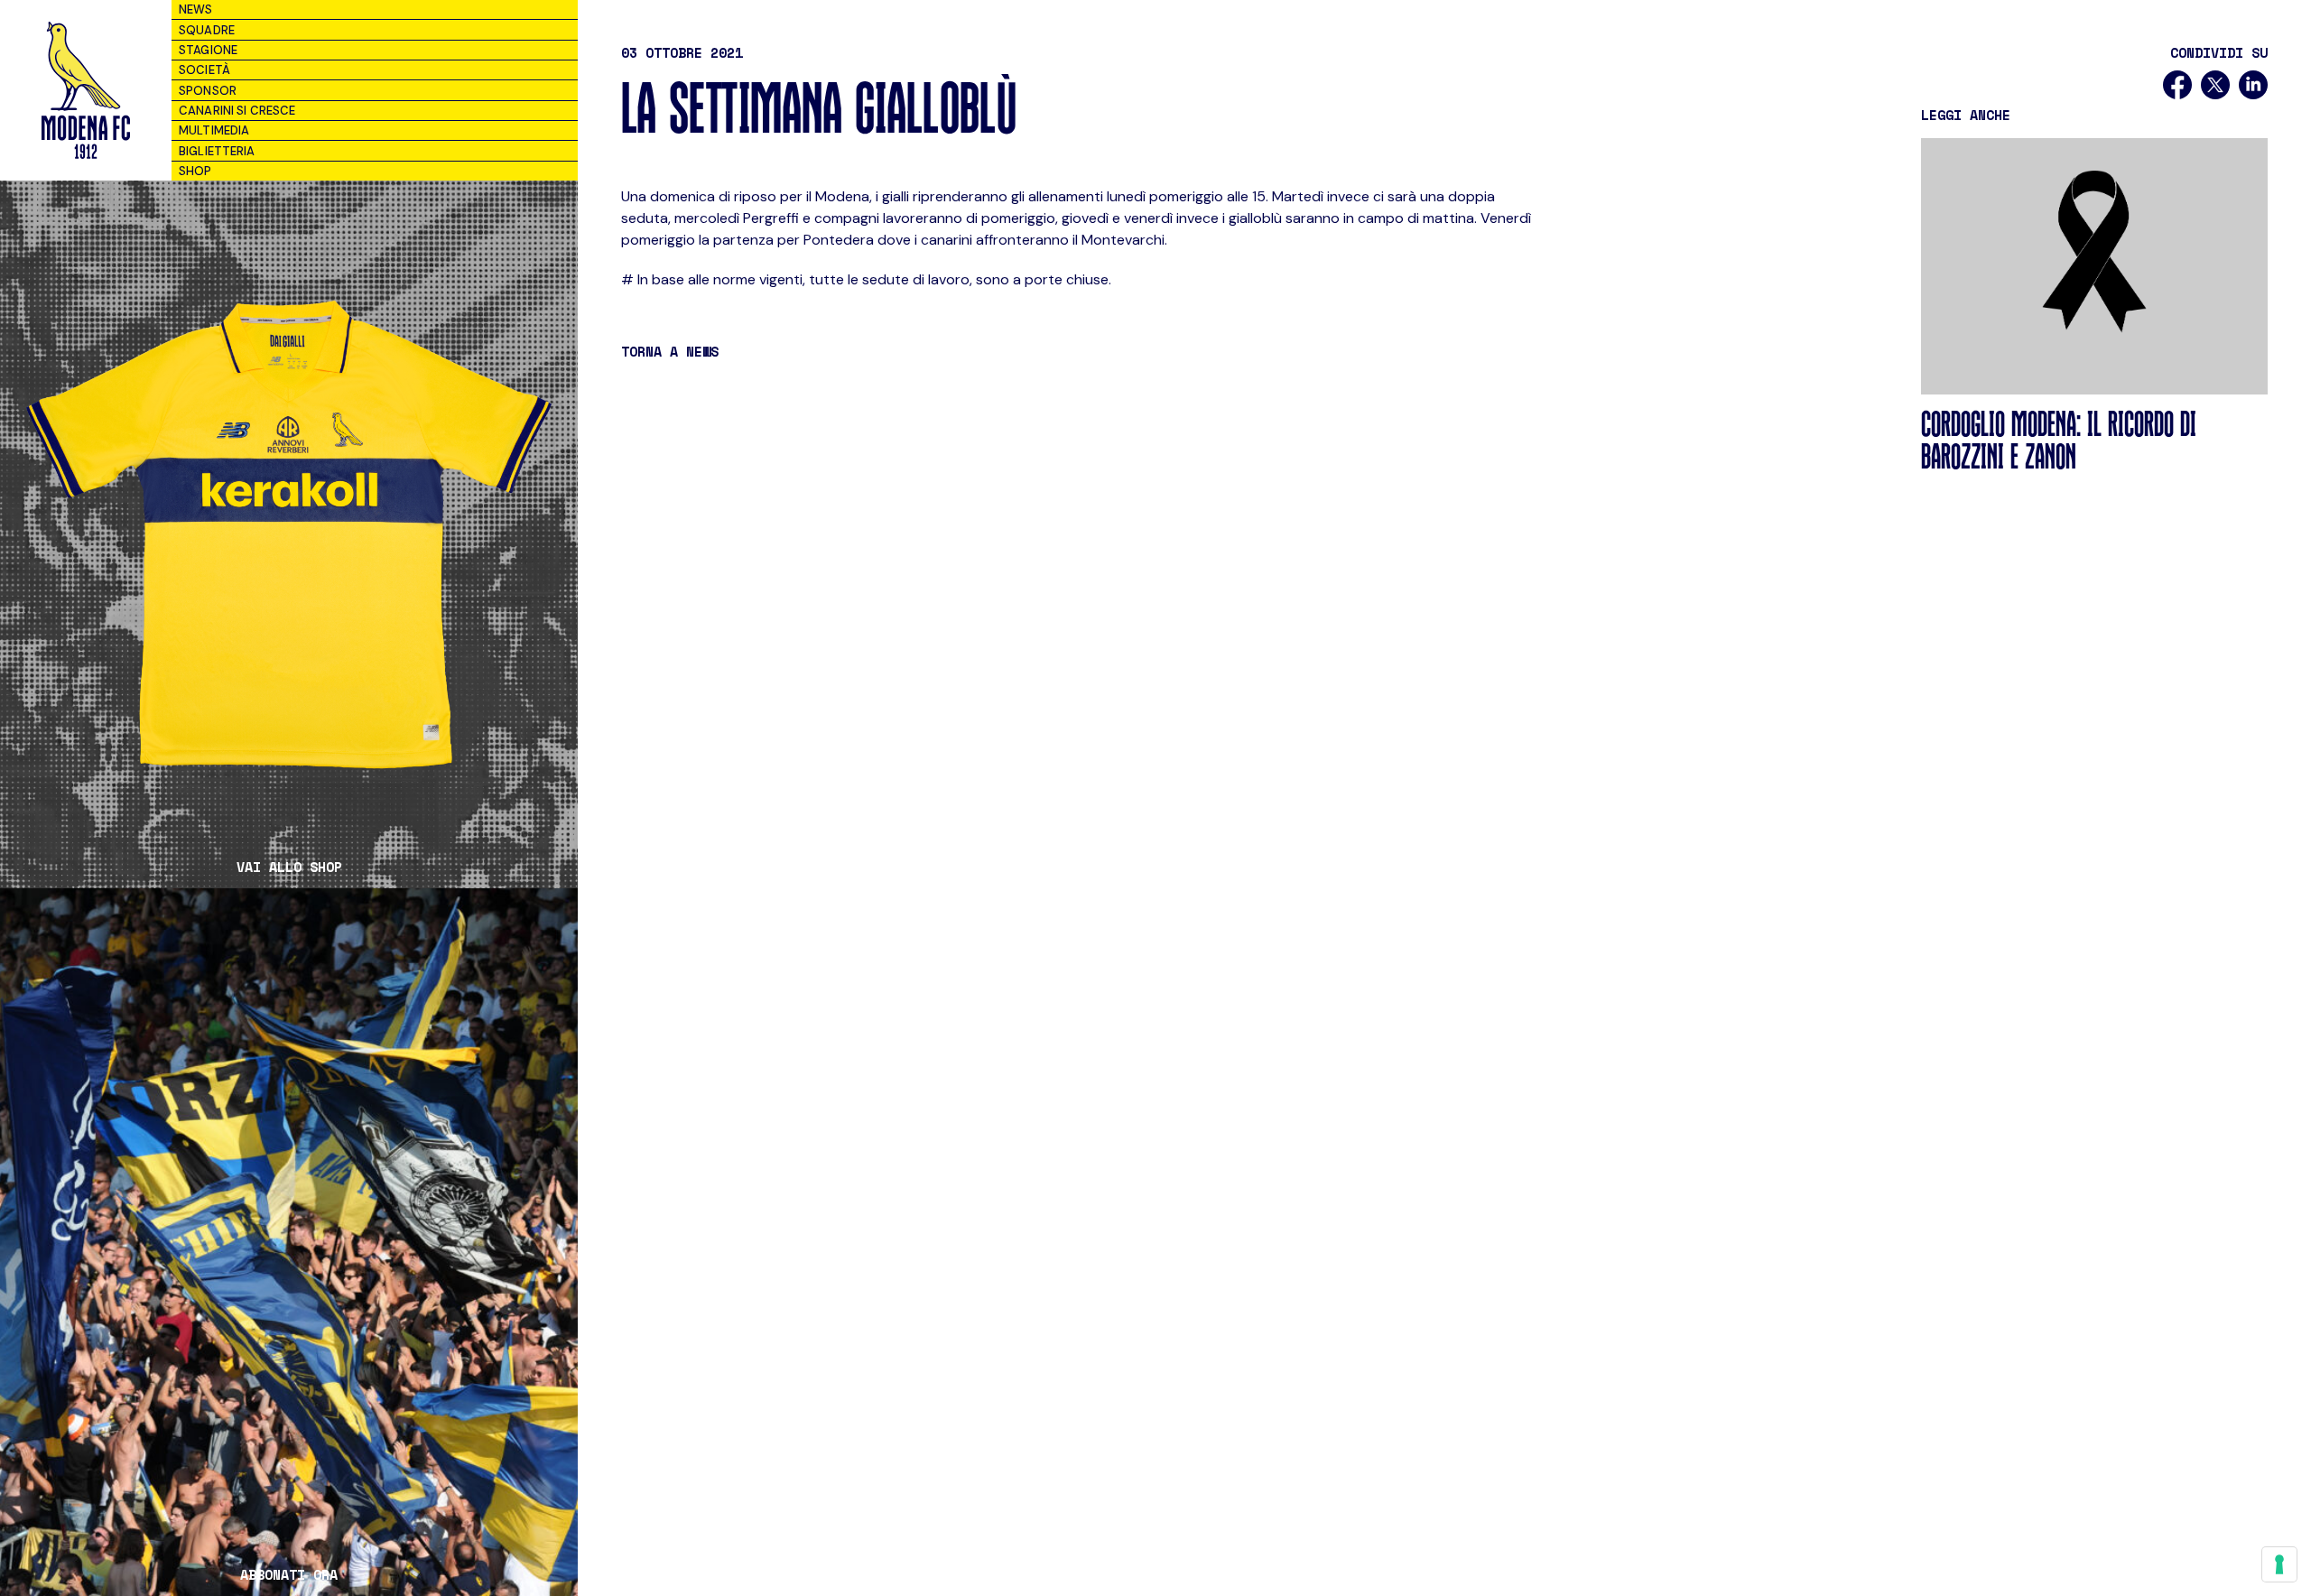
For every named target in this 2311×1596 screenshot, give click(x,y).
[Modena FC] (85, 90)
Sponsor (208, 91)
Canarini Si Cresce (237, 111)
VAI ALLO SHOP (289, 867)
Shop (195, 171)
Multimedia (214, 130)
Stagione (208, 50)
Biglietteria (217, 151)
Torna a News (670, 351)
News (196, 9)
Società (204, 70)
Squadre (207, 30)
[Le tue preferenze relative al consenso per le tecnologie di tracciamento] (2279, 1564)
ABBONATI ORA (289, 1575)
